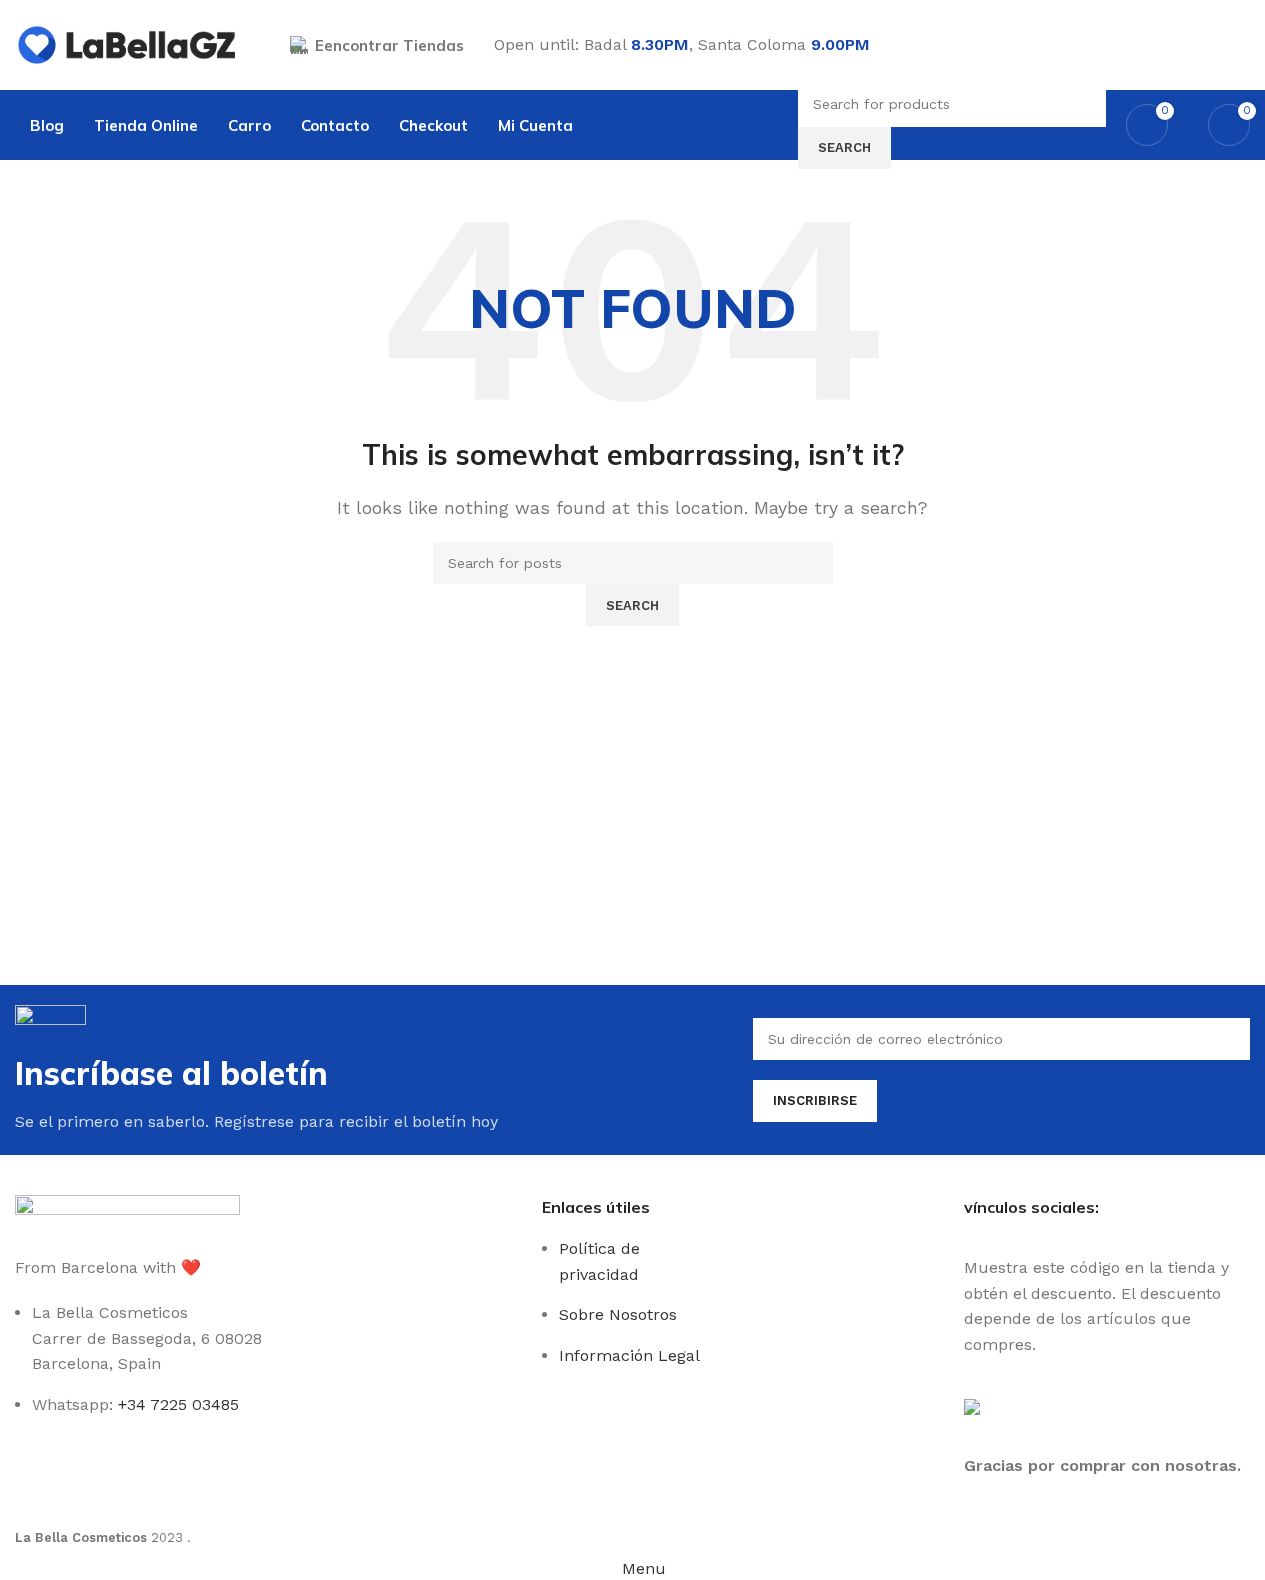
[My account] (1242, 45)
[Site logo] (127, 43)
